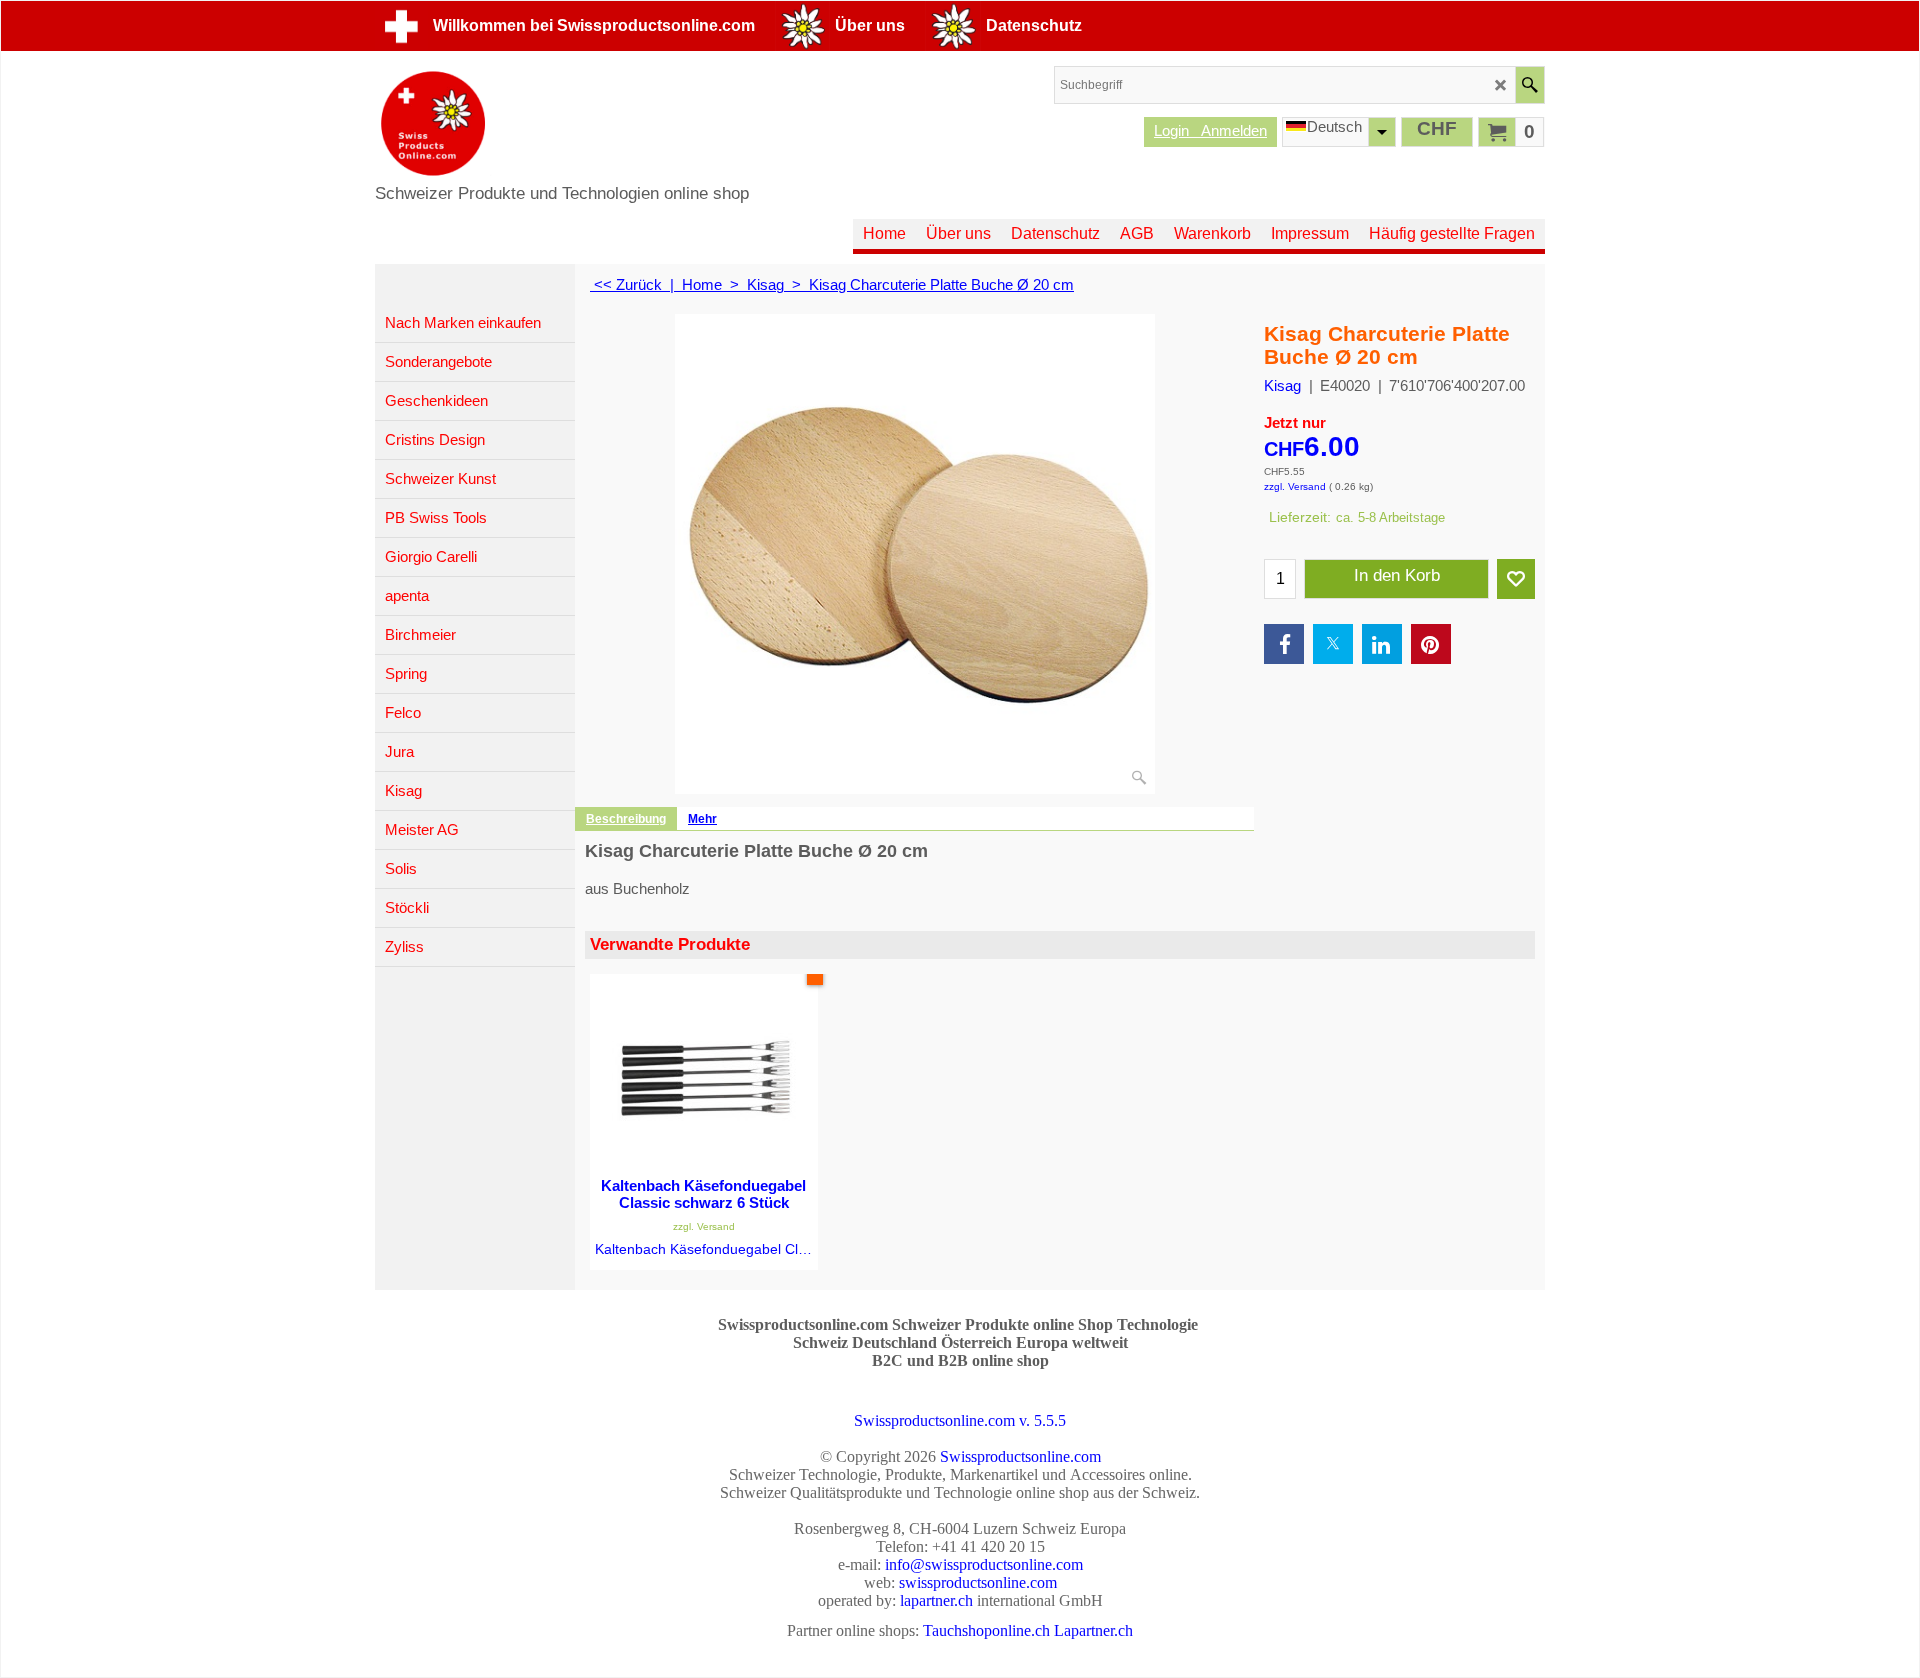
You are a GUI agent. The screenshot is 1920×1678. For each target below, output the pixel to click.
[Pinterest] (1431, 644)
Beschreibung (626, 819)
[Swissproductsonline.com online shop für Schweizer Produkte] (562, 123)
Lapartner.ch (1093, 1630)
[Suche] (1529, 85)
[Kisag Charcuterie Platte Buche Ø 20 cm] (915, 554)
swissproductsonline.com (978, 1582)
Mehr (702, 819)
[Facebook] (1284, 644)
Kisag (1282, 385)
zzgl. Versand (1295, 486)
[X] (1333, 644)
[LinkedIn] (1382, 644)
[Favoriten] (1516, 579)
